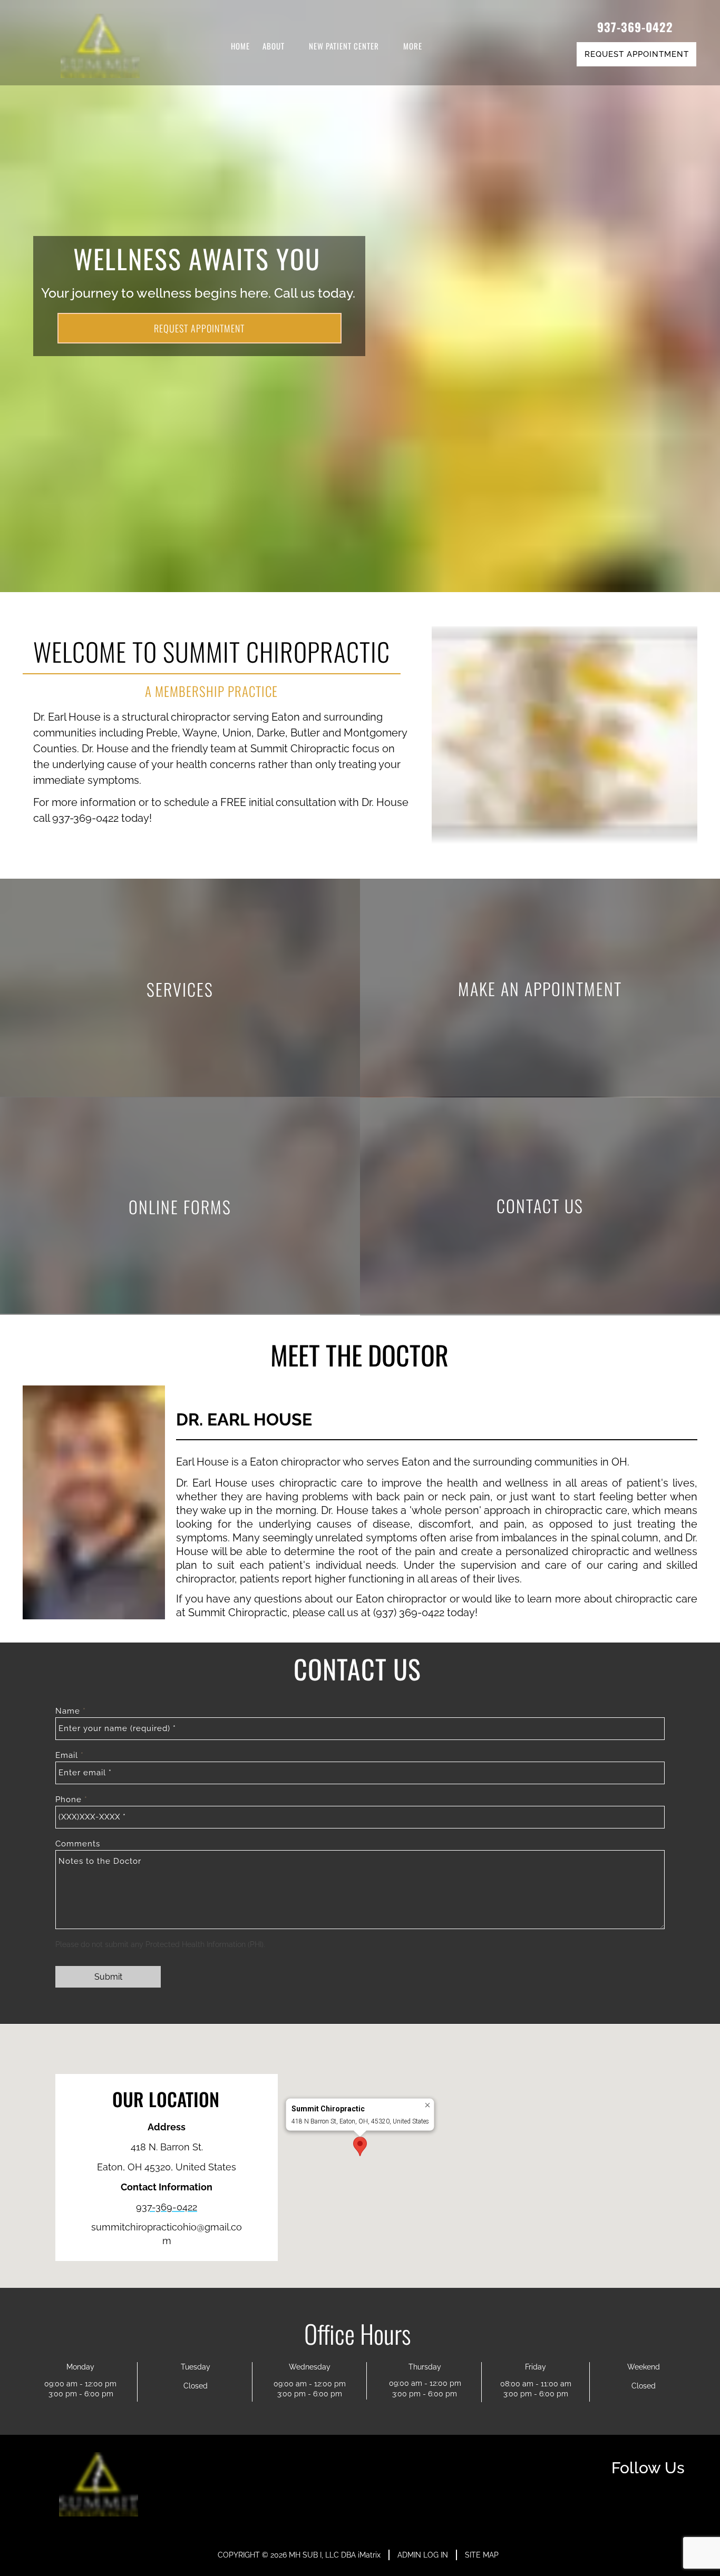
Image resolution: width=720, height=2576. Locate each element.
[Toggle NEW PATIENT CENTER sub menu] (387, 46)
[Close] (428, 2105)
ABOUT (274, 46)
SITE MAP (482, 2555)
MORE (413, 46)
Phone (70, 1800)
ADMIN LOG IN (423, 2555)
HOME (240, 46)
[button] (360, 2146)
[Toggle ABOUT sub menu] (293, 46)
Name (69, 1711)
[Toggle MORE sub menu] (431, 46)
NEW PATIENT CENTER (344, 46)
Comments (78, 1844)
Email (68, 1755)
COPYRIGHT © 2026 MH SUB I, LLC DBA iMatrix (299, 2555)
